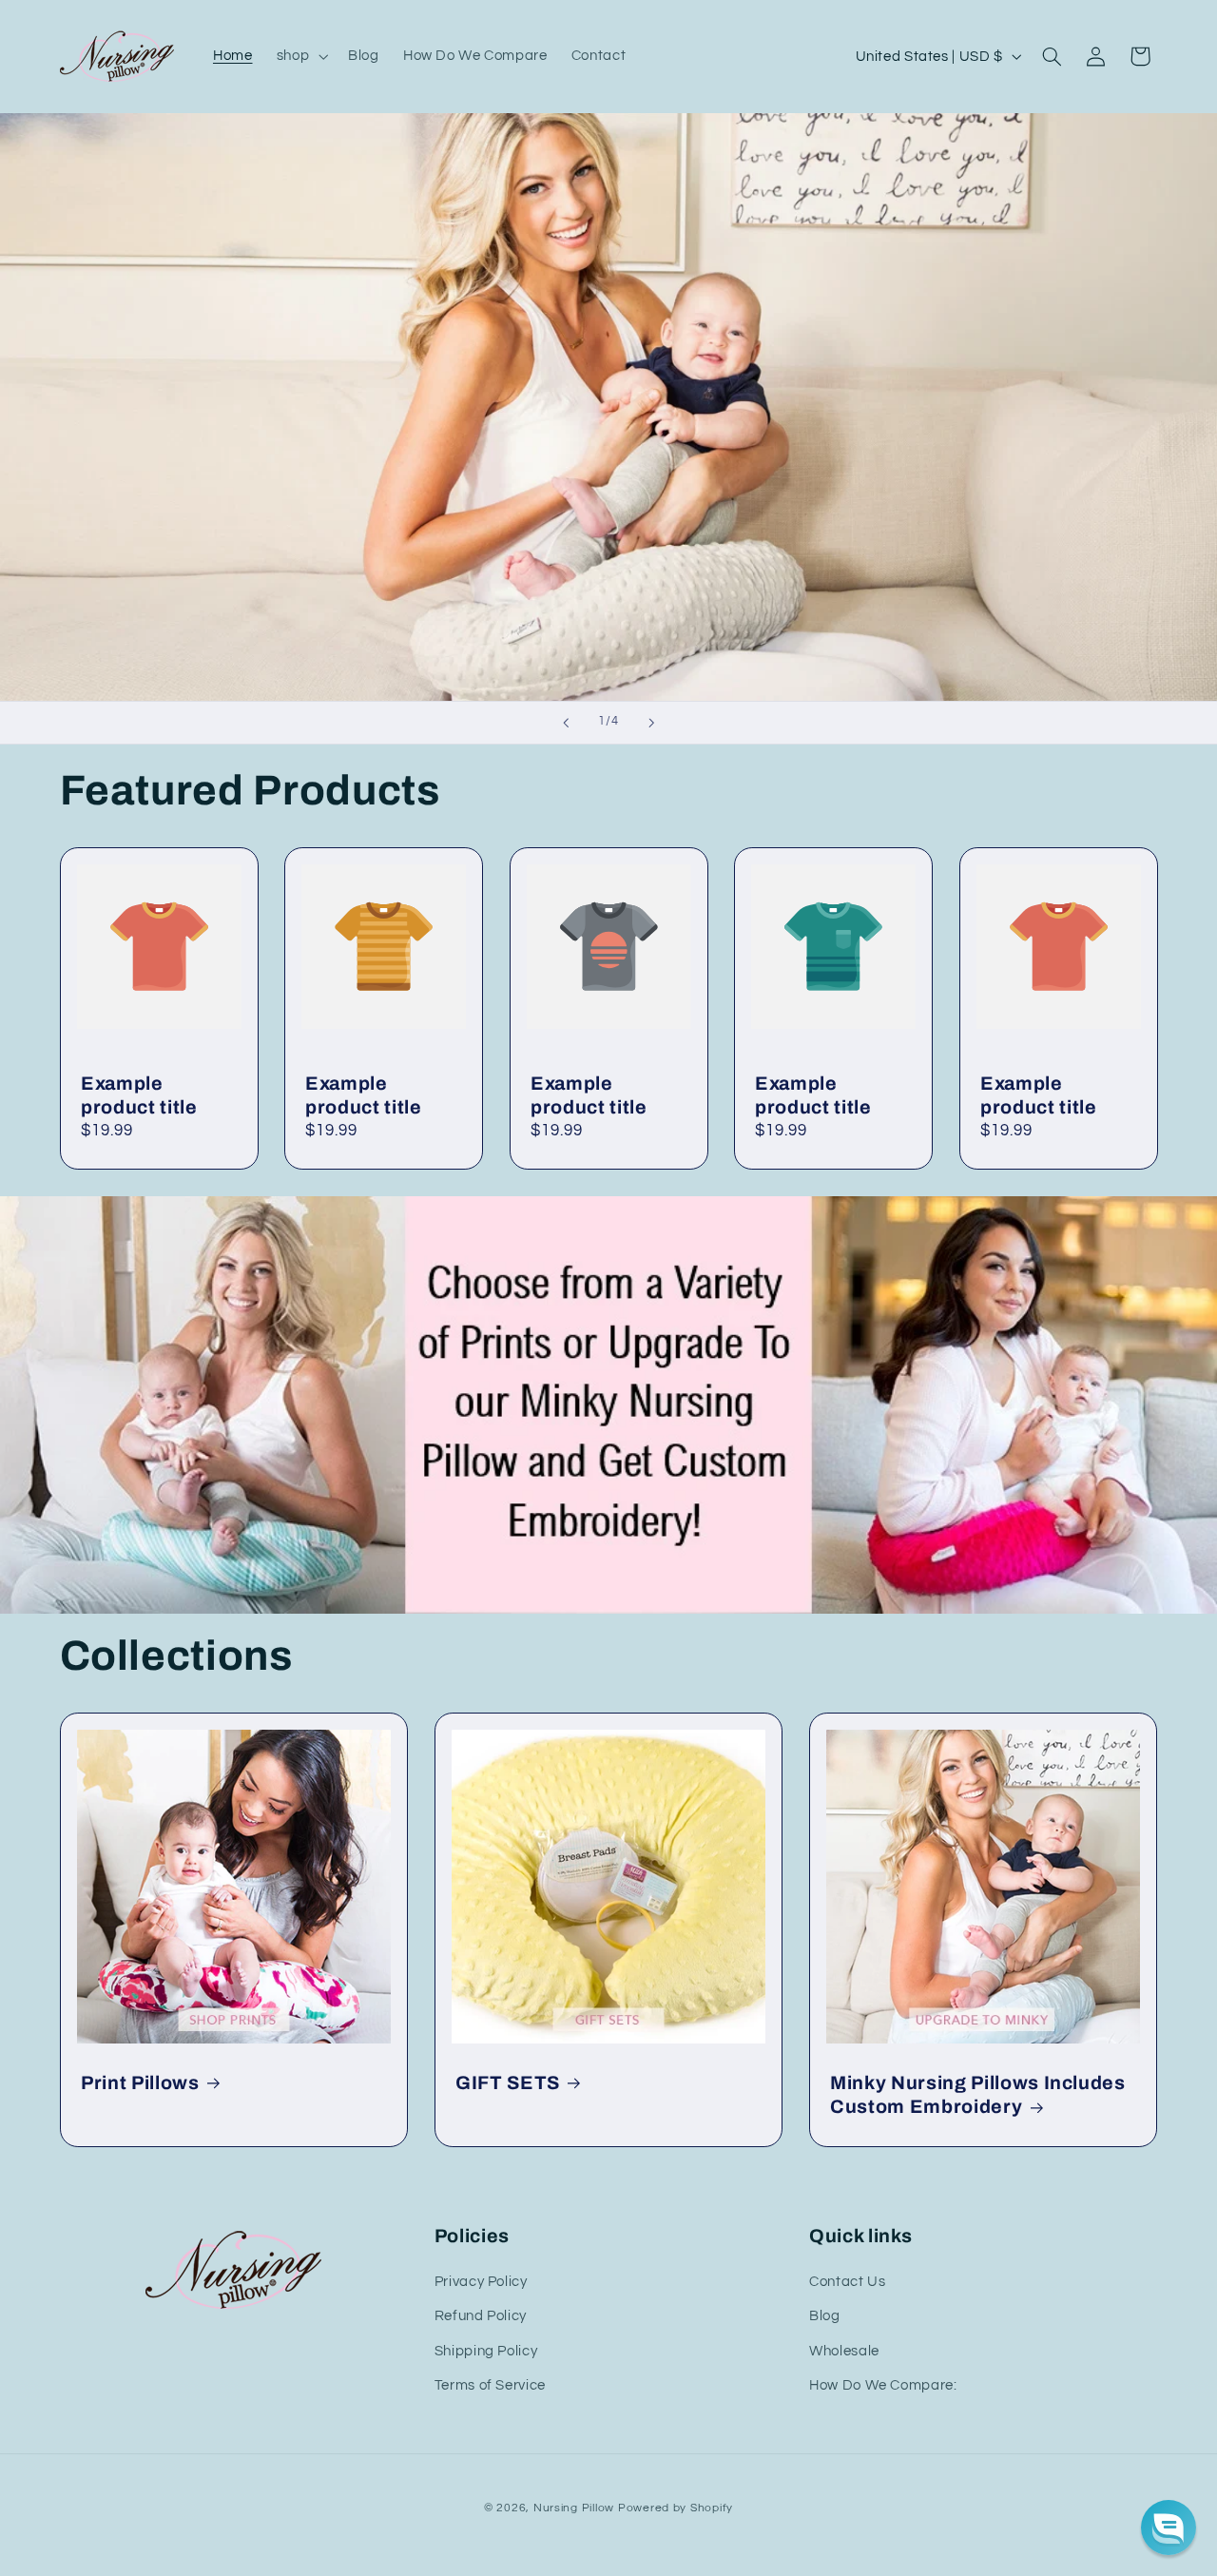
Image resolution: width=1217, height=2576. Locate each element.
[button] (300, 56)
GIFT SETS (508, 2083)
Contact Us (847, 2282)
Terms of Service (490, 2385)
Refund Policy (481, 2316)
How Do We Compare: (883, 2385)
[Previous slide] (566, 723)
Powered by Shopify (676, 2508)
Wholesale (844, 2351)
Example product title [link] (139, 1095)
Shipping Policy (486, 2351)
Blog (825, 2316)
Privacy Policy (481, 2282)
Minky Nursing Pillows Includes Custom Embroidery (978, 2095)
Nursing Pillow (574, 2508)
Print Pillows (140, 2083)
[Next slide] (651, 723)
